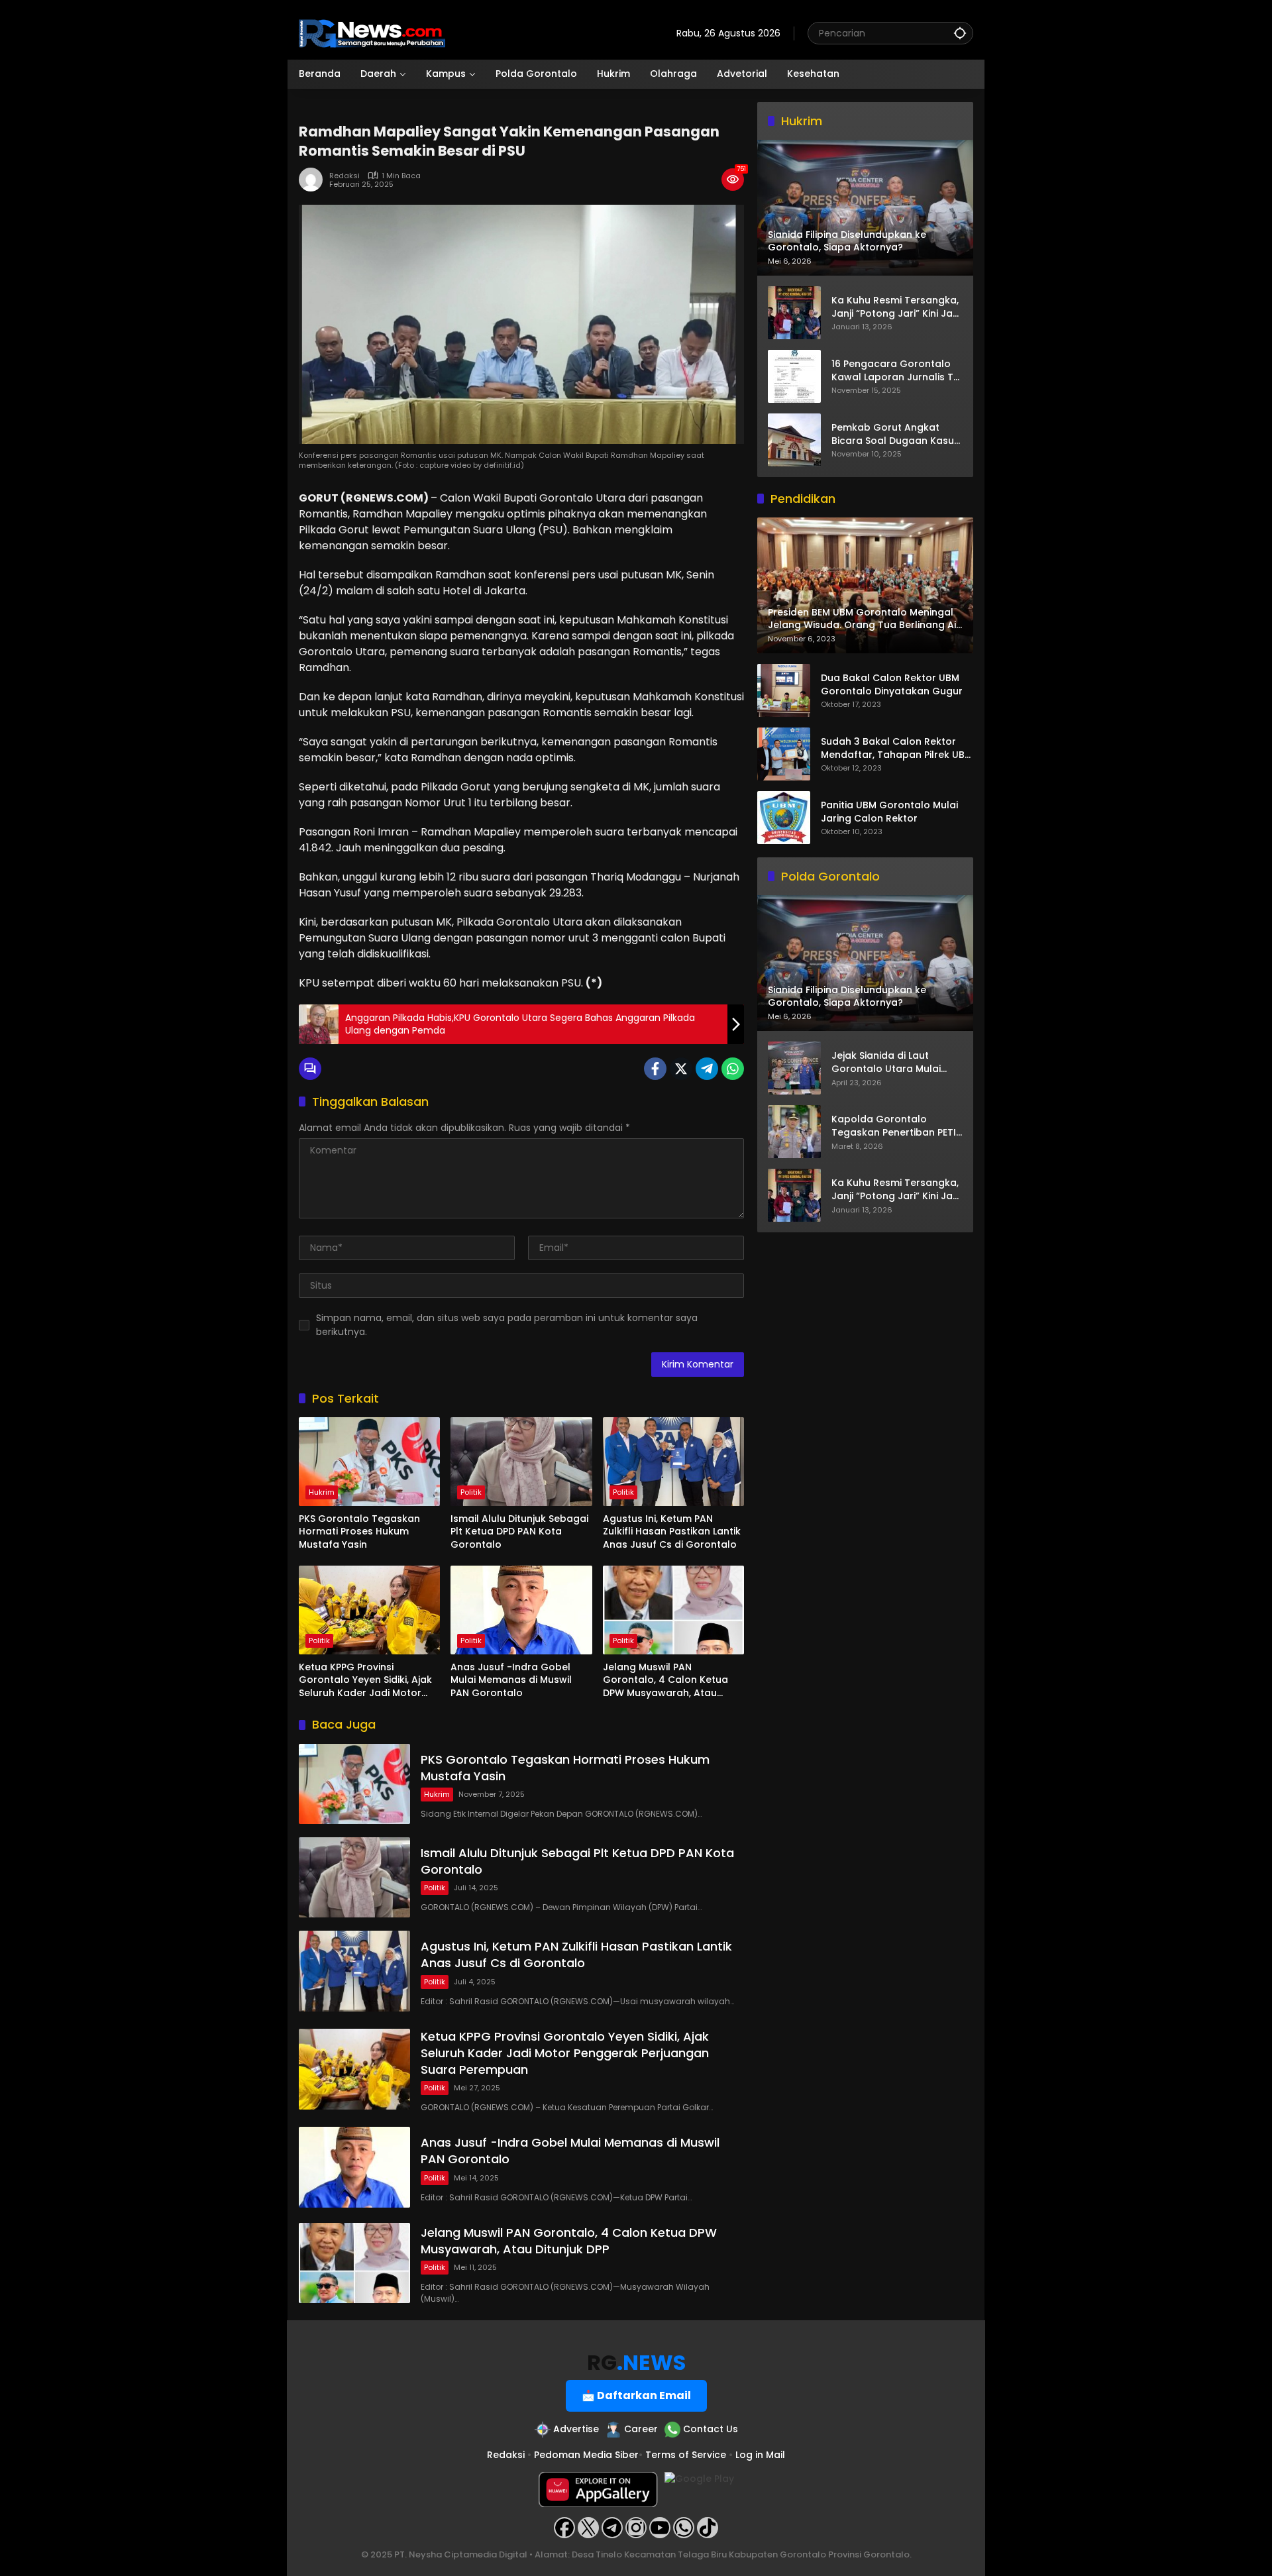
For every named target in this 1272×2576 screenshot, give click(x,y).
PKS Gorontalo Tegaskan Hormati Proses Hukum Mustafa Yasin (359, 1532)
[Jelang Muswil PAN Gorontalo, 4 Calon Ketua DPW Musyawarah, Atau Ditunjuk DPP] (673, 1610)
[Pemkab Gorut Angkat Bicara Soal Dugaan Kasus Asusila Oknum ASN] (794, 440)
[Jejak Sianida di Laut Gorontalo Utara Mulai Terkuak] (794, 1068)
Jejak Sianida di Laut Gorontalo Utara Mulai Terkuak (886, 1063)
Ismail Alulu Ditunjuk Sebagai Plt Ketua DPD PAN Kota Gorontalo (519, 1532)
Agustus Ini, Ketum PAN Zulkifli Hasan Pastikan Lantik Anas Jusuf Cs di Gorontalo (672, 1532)
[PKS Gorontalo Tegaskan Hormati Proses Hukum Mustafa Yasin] (369, 1462)
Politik (471, 1492)
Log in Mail (760, 2455)
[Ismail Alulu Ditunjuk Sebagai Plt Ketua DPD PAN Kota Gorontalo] (521, 1462)
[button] (960, 33)
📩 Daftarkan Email (636, 2395)
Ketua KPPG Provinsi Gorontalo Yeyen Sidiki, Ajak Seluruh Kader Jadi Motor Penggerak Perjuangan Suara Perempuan (369, 1681)
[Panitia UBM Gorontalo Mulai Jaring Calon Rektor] (784, 818)
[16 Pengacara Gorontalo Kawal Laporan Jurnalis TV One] (794, 376)
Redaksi (344, 176)
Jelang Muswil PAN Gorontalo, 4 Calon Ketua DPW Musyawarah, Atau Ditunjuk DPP (665, 1681)
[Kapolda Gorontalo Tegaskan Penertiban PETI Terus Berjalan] (794, 1132)
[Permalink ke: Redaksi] (314, 180)
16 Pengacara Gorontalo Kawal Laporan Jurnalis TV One (896, 371)
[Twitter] (681, 1069)
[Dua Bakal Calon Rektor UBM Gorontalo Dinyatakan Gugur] (784, 690)
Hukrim (322, 1492)
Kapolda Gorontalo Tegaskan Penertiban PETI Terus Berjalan (894, 1127)
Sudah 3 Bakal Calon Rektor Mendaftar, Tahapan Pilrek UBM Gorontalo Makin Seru (897, 749)
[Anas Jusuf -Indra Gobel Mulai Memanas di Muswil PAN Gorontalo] (521, 1610)
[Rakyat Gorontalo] (372, 32)
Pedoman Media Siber (586, 2455)
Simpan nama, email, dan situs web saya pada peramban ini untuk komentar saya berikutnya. (507, 1325)
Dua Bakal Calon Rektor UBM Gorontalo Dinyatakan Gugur (892, 685)
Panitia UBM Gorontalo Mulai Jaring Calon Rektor (889, 813)
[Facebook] (655, 1069)
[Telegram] (707, 1069)
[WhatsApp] (733, 1069)
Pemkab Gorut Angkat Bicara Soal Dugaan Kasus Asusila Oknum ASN (895, 434)
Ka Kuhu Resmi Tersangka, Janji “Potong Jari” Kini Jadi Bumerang (896, 307)
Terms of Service (686, 2455)
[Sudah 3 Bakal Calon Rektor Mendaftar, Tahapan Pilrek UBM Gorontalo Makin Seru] (784, 754)
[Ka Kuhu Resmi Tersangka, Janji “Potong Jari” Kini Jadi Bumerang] (794, 313)
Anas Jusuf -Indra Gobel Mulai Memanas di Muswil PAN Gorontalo (511, 1680)
